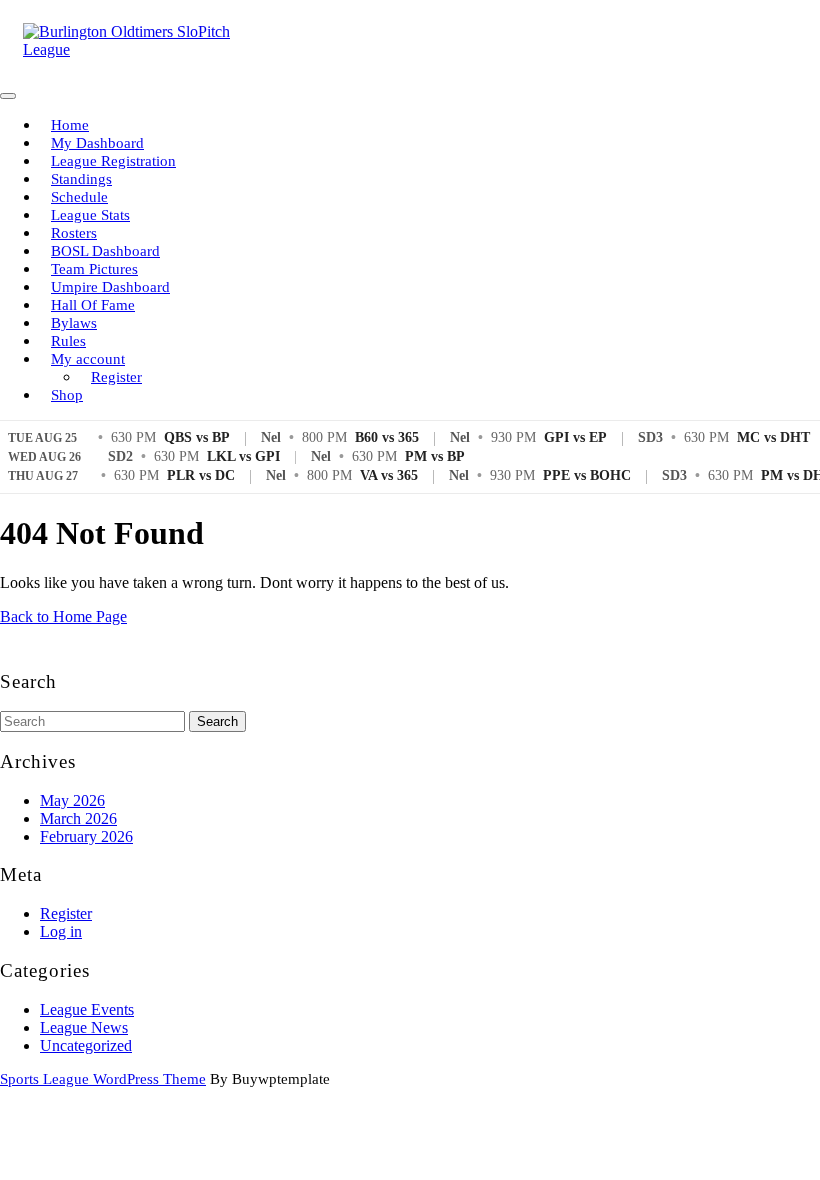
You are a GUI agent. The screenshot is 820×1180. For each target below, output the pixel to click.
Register (116, 377)
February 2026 (86, 836)
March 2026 (78, 818)
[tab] (8, 96)
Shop (67, 395)
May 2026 (72, 800)
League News (84, 1027)
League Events (87, 1009)
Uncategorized (86, 1045)
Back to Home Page (63, 616)
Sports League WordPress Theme (103, 1079)
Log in (61, 931)
